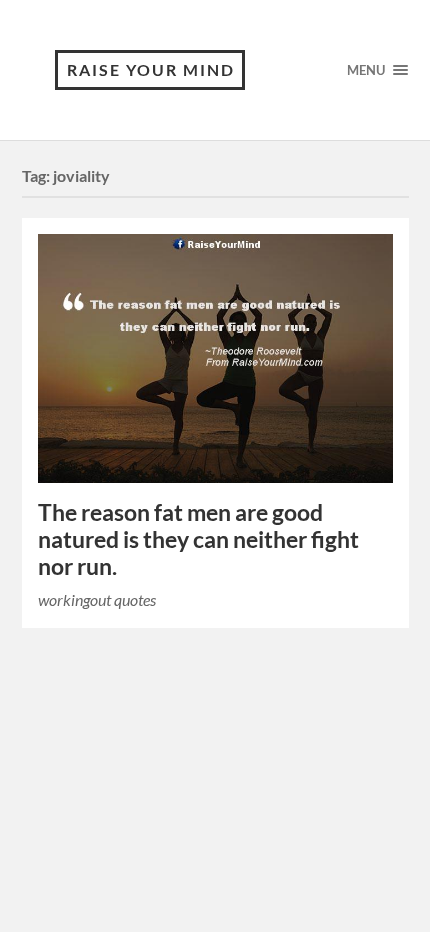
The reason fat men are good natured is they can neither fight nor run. (198, 539)
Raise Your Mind (151, 69)
